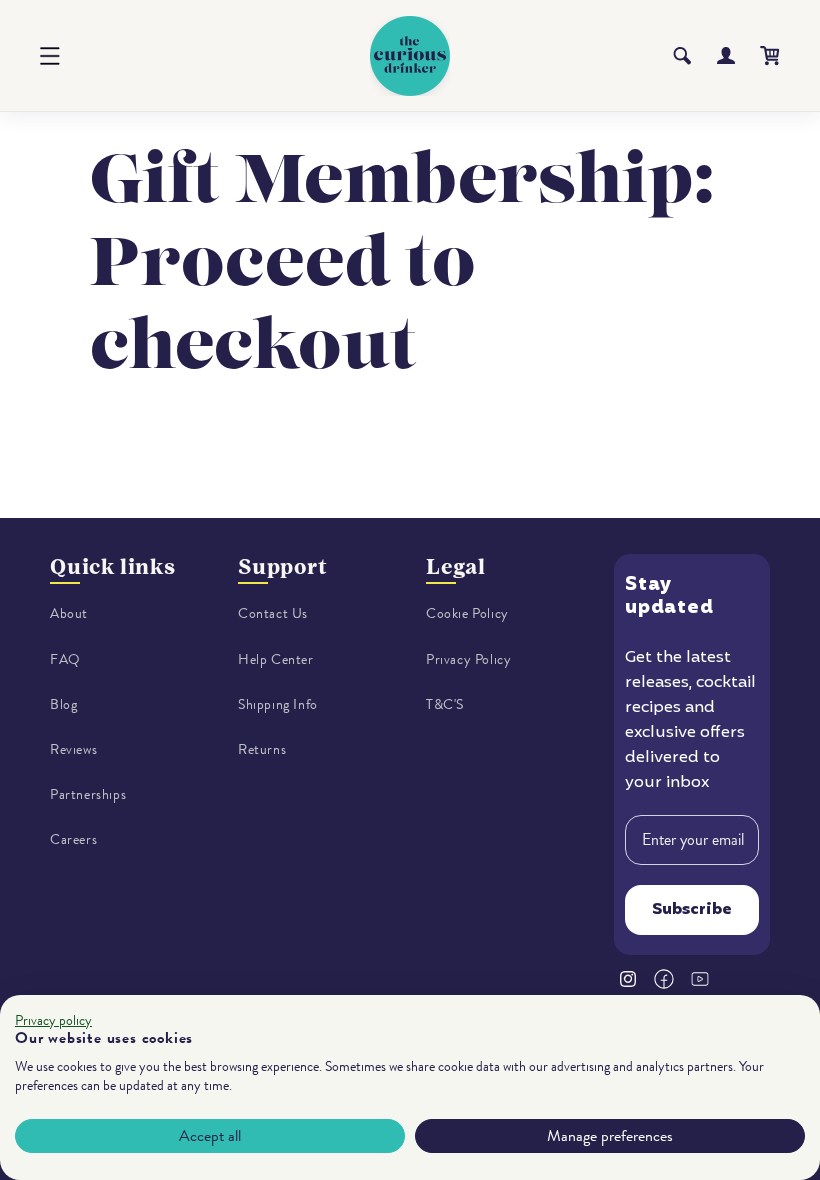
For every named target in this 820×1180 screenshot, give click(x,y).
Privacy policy (53, 1020)
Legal (456, 566)
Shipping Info (278, 704)
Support (283, 566)
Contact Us (273, 613)
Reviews (73, 749)
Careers (73, 839)
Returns (262, 749)
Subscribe (692, 910)
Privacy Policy (468, 659)
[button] (50, 56)
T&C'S (445, 704)
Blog (63, 704)
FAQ (65, 659)
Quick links (113, 566)
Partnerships (88, 794)
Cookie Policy (467, 613)
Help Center (276, 659)
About (69, 613)
